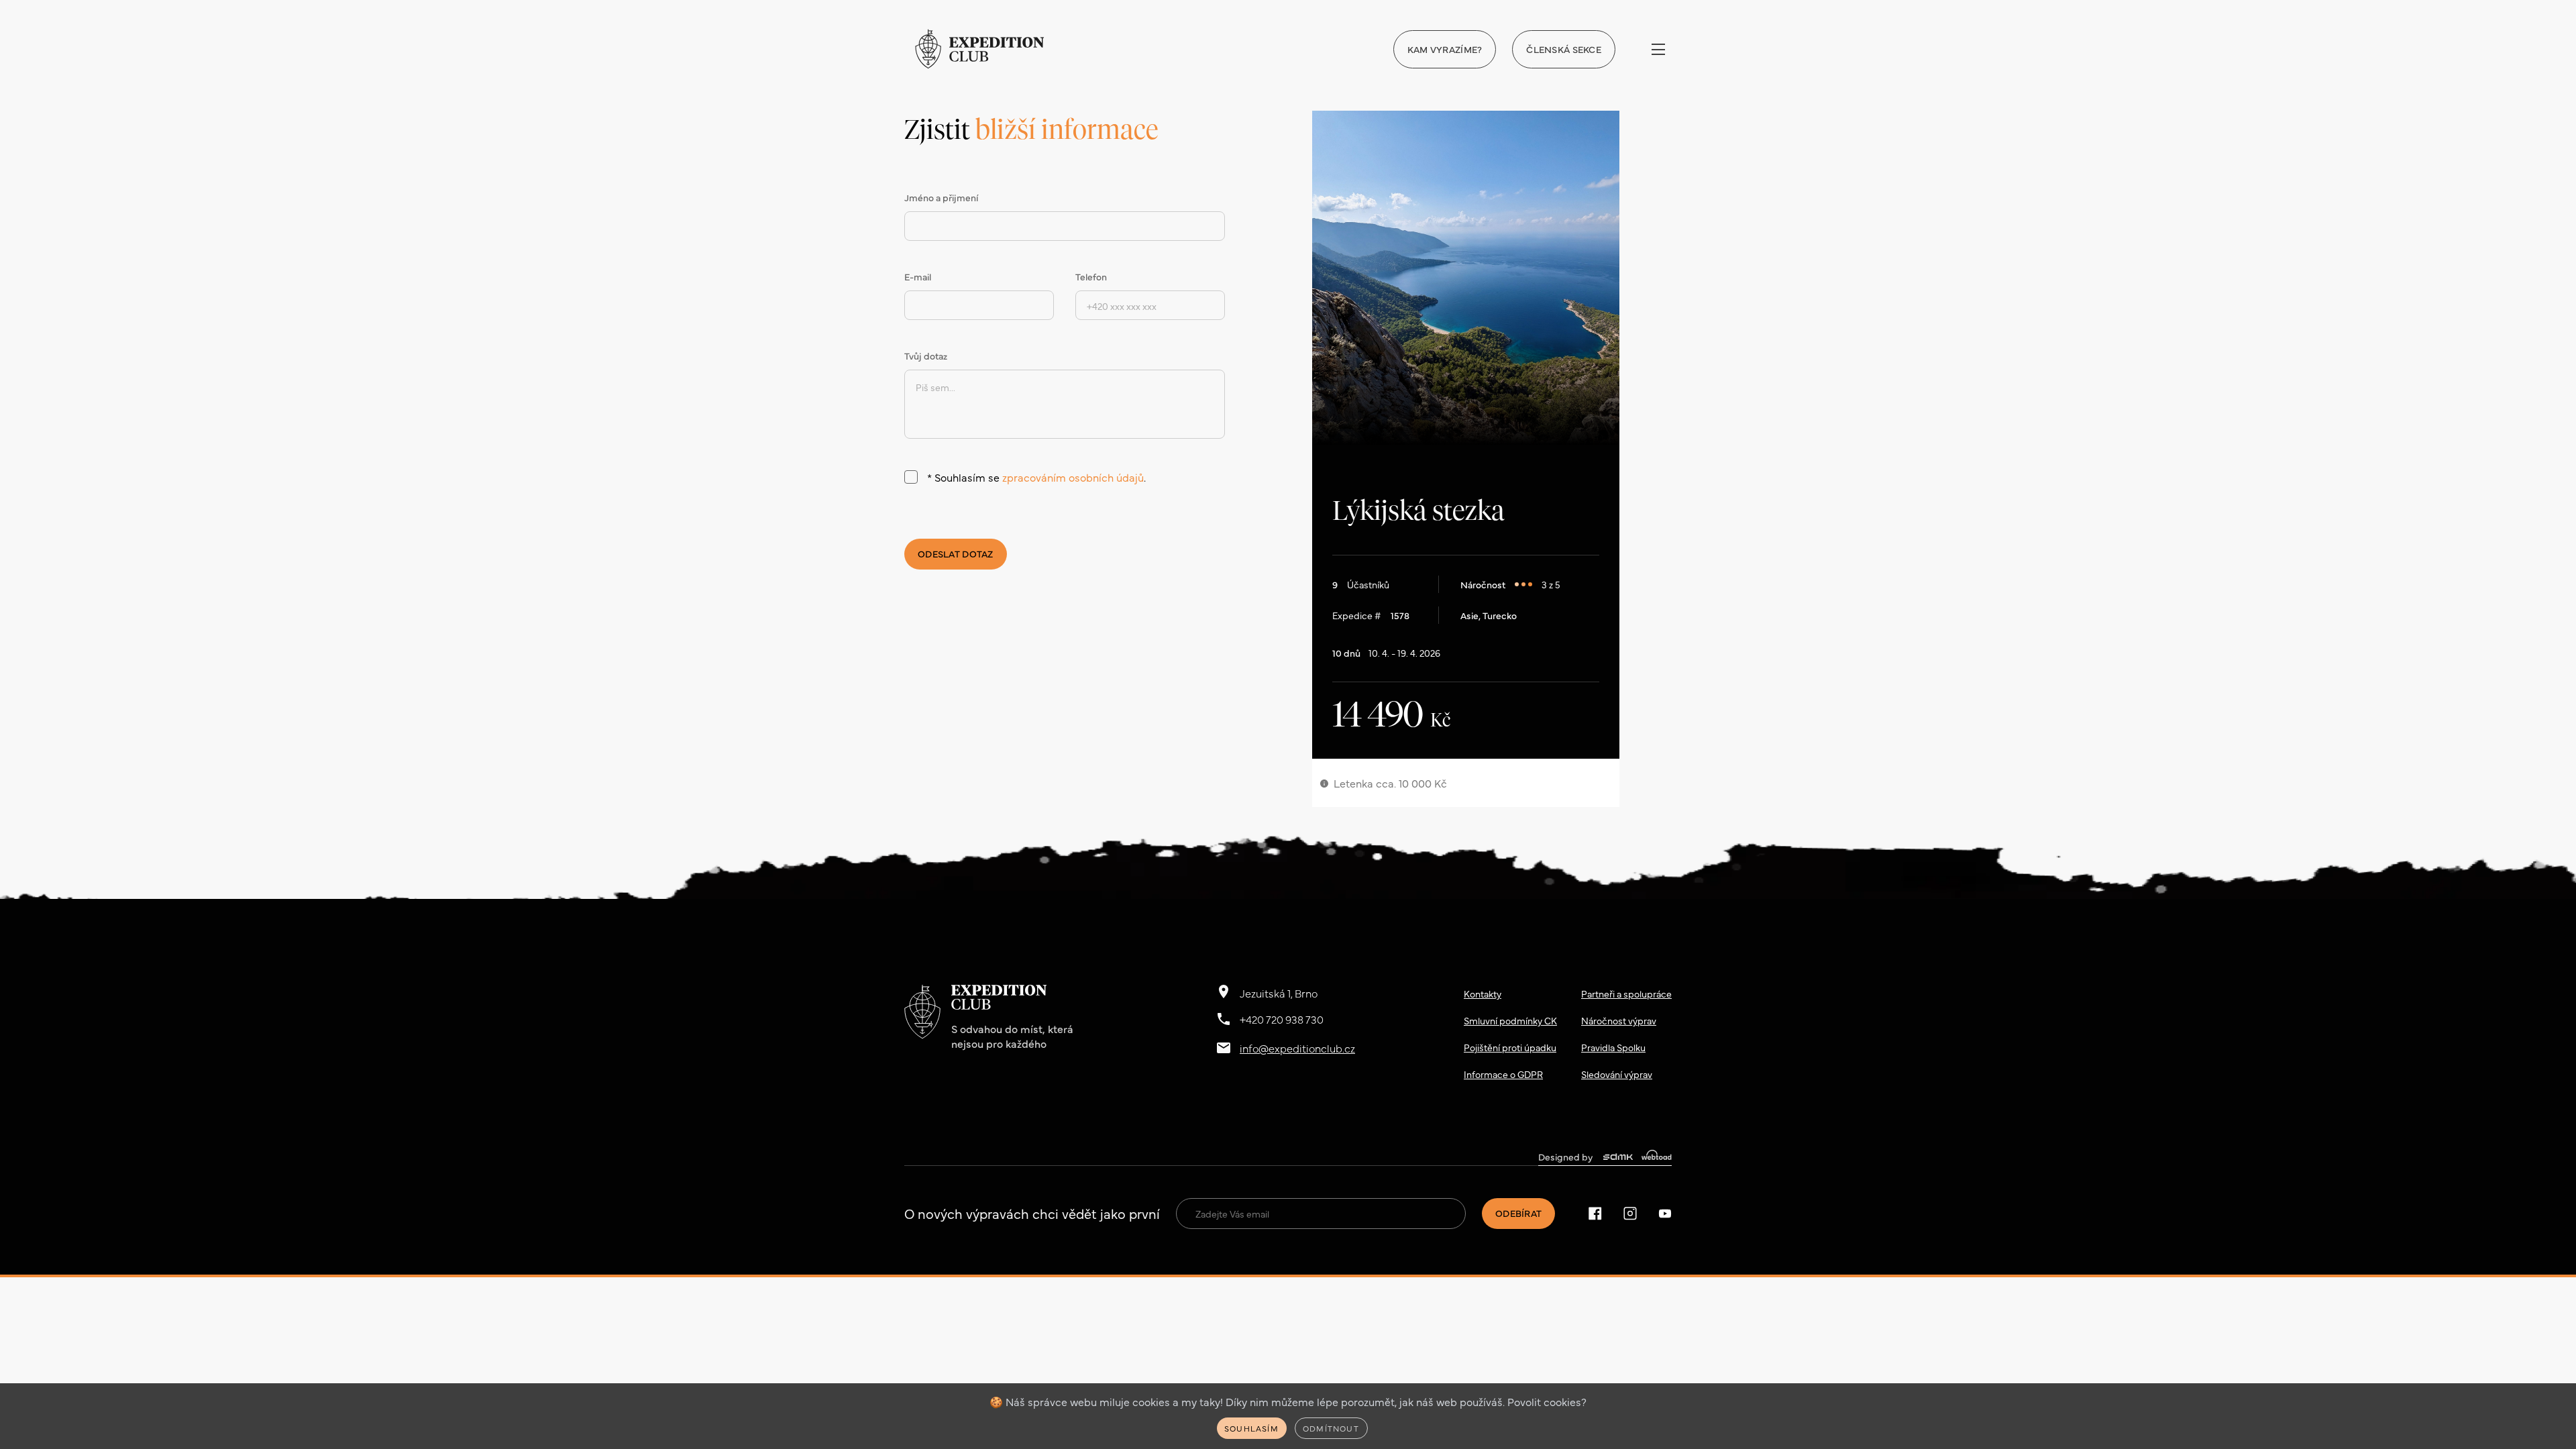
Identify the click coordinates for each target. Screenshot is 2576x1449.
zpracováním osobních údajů (1073, 477)
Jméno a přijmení (941, 197)
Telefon (1091, 276)
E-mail (918, 276)
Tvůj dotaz (926, 356)
